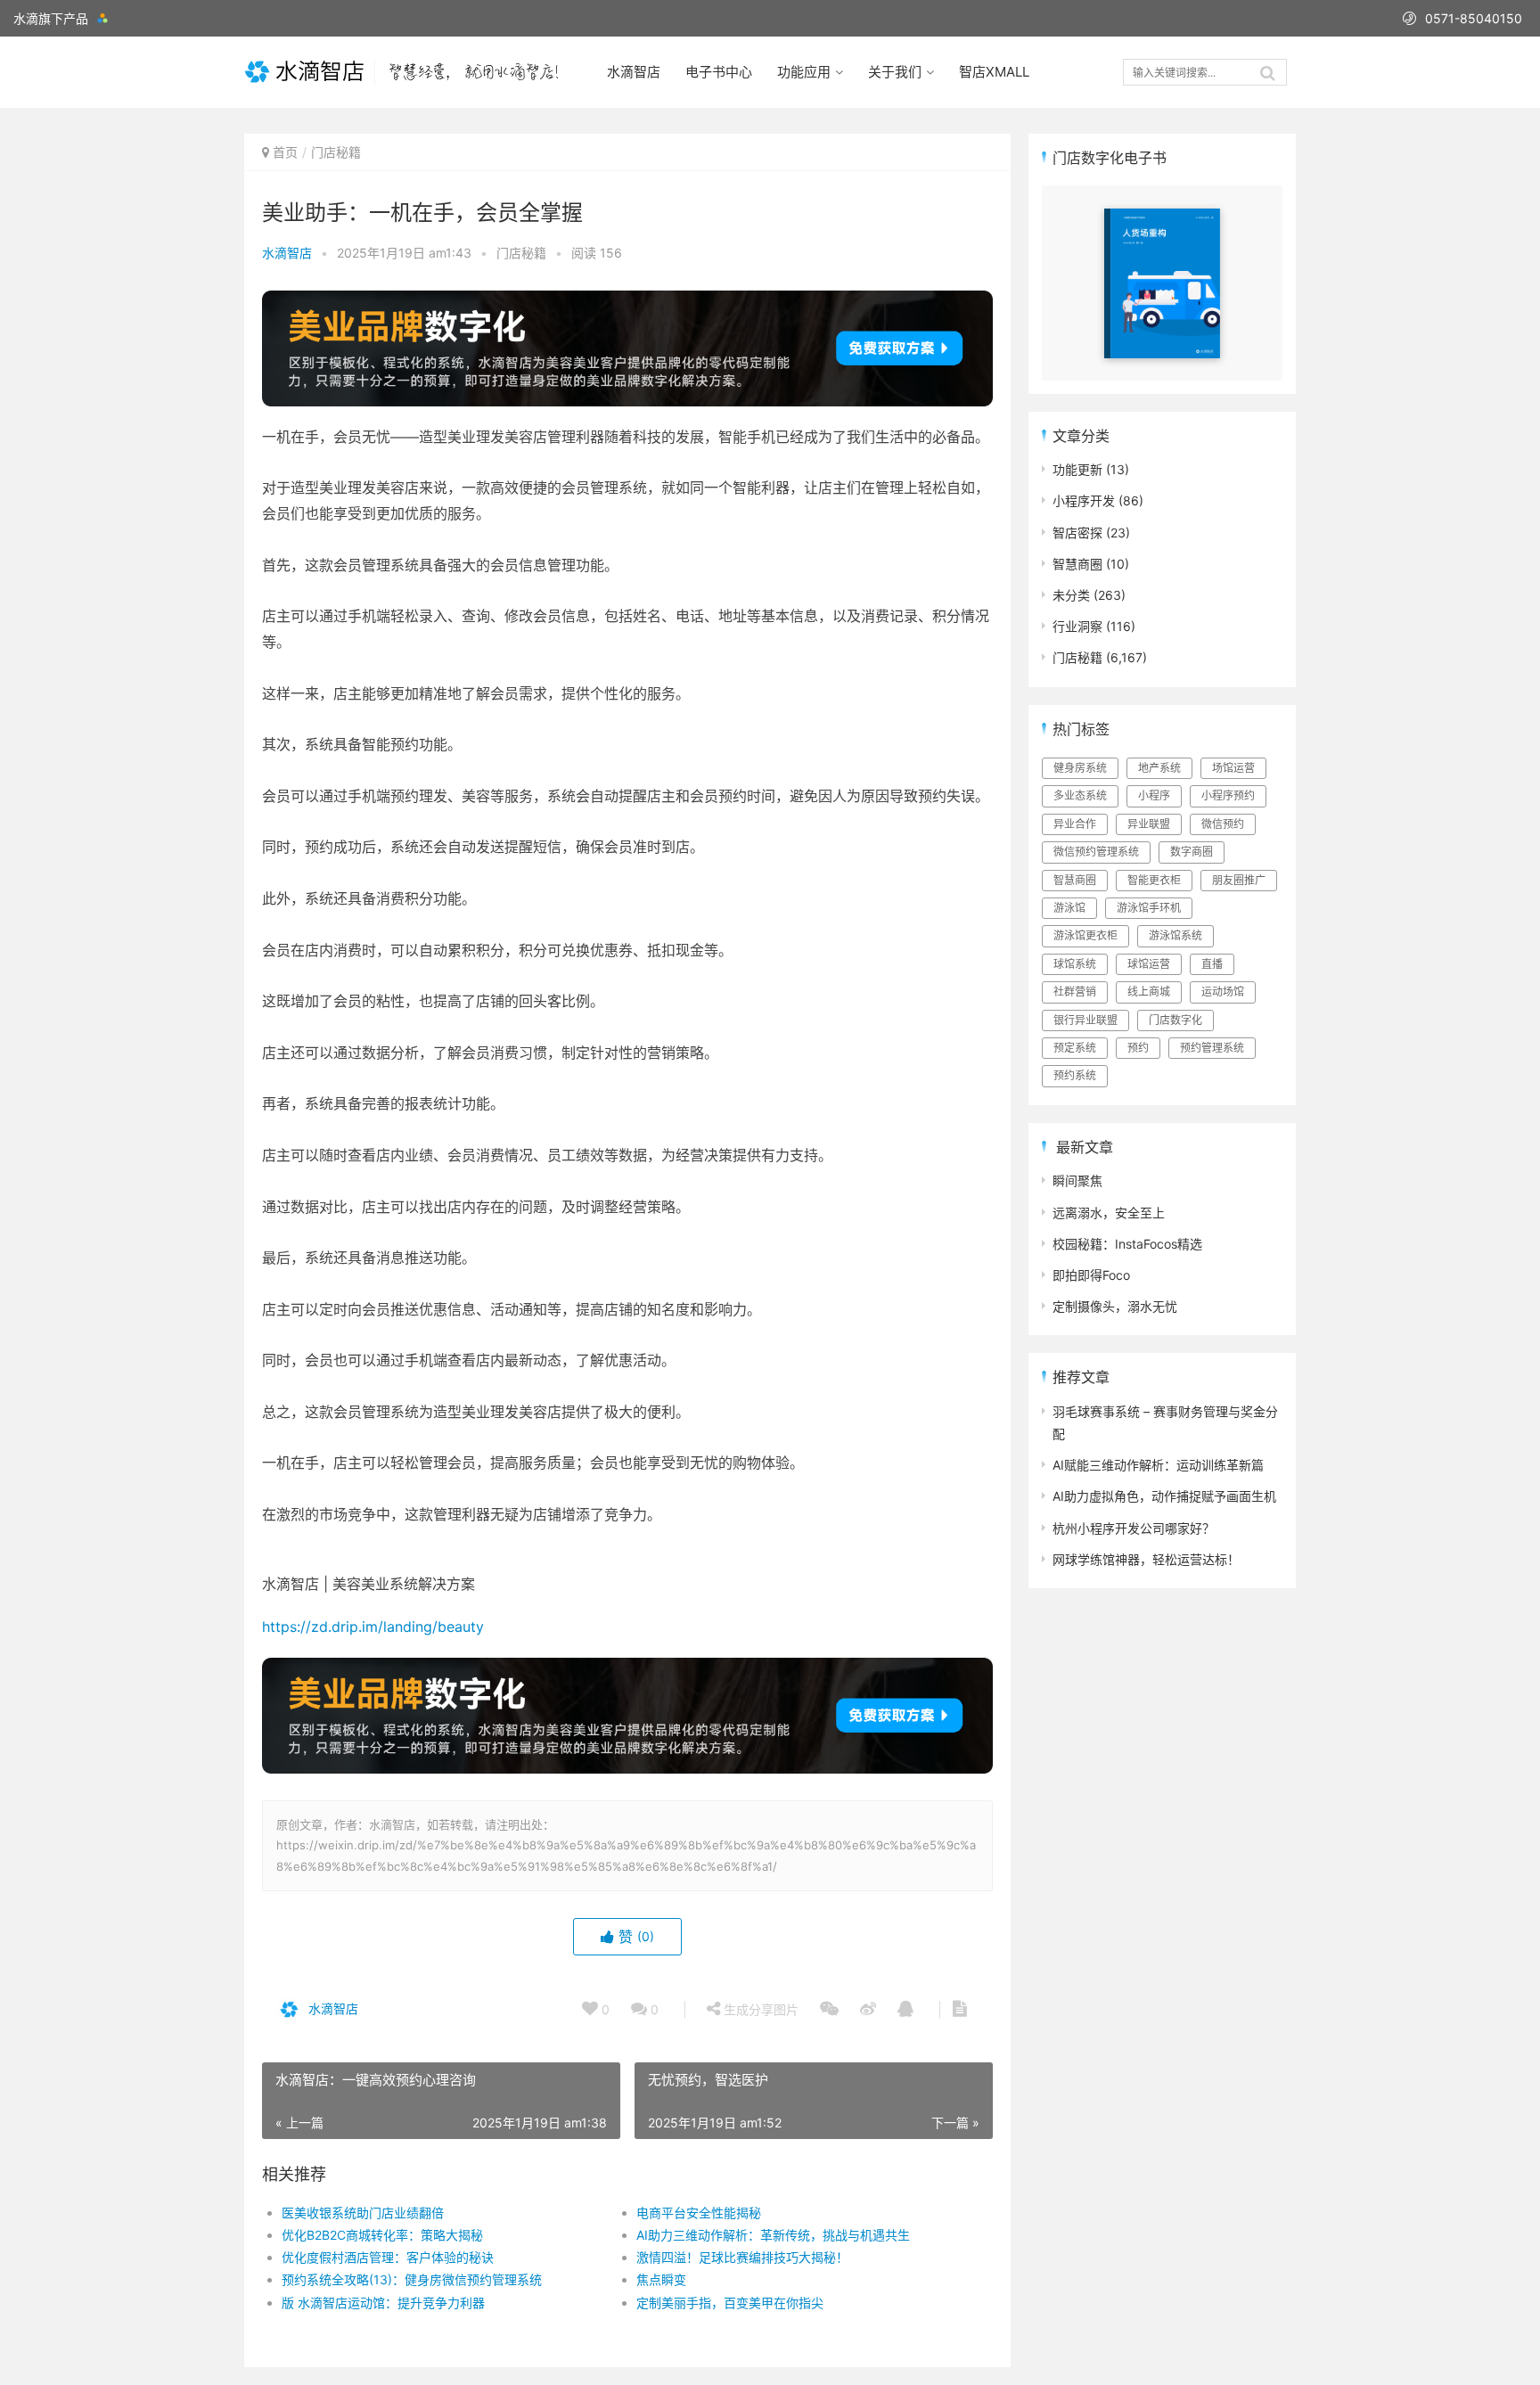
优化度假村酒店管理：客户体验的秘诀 (388, 2257)
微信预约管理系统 (1096, 852)
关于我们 (895, 72)
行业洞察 (1077, 626)
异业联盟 (1149, 824)
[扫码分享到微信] (829, 2010)
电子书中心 (719, 72)
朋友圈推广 (1239, 880)
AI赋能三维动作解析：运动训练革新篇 (1158, 1465)
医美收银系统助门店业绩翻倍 (363, 2213)
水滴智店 (634, 72)
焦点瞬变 (661, 2279)
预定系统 (1075, 1048)
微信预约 (1223, 824)
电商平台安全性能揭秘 (699, 2213)
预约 (1138, 1048)
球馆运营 (1149, 964)
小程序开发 (1084, 500)
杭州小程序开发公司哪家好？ (1134, 1528)
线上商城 (1149, 992)
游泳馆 (1069, 908)
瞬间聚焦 (1077, 1180)
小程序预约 (1228, 795)
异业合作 (1075, 824)
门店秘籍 (336, 152)
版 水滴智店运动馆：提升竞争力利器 (383, 2303)
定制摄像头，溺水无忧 (1115, 1306)
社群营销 (1075, 992)
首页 (285, 152)
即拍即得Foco (1091, 1275)
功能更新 (1077, 469)
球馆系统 (1075, 964)
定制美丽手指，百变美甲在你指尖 (730, 2303)
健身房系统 (1080, 768)
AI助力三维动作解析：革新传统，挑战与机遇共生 (773, 2235)
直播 (1212, 964)
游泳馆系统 (1175, 935)
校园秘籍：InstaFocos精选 (1127, 1244)
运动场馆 (1223, 992)
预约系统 (1075, 1075)
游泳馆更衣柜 (1085, 935)
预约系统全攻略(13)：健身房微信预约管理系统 (412, 2279)
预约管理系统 (1212, 1048)
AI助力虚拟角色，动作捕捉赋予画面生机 (1164, 1496)
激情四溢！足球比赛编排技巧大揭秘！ (742, 2257)
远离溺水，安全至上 (1109, 1213)
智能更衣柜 (1154, 880)
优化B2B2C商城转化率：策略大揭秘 (382, 2235)
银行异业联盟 (1085, 1020)
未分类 (1071, 595)
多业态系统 (1080, 795)
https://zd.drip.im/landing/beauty (373, 1627)
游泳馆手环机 (1149, 908)
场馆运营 (1233, 768)
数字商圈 (1192, 852)
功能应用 (804, 72)
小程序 (1154, 795)
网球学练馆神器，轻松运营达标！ (1146, 1559)
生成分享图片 (759, 2009)
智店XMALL (994, 72)
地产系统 (1159, 768)
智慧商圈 (1077, 564)
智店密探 (1077, 533)
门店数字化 (1175, 1020)
